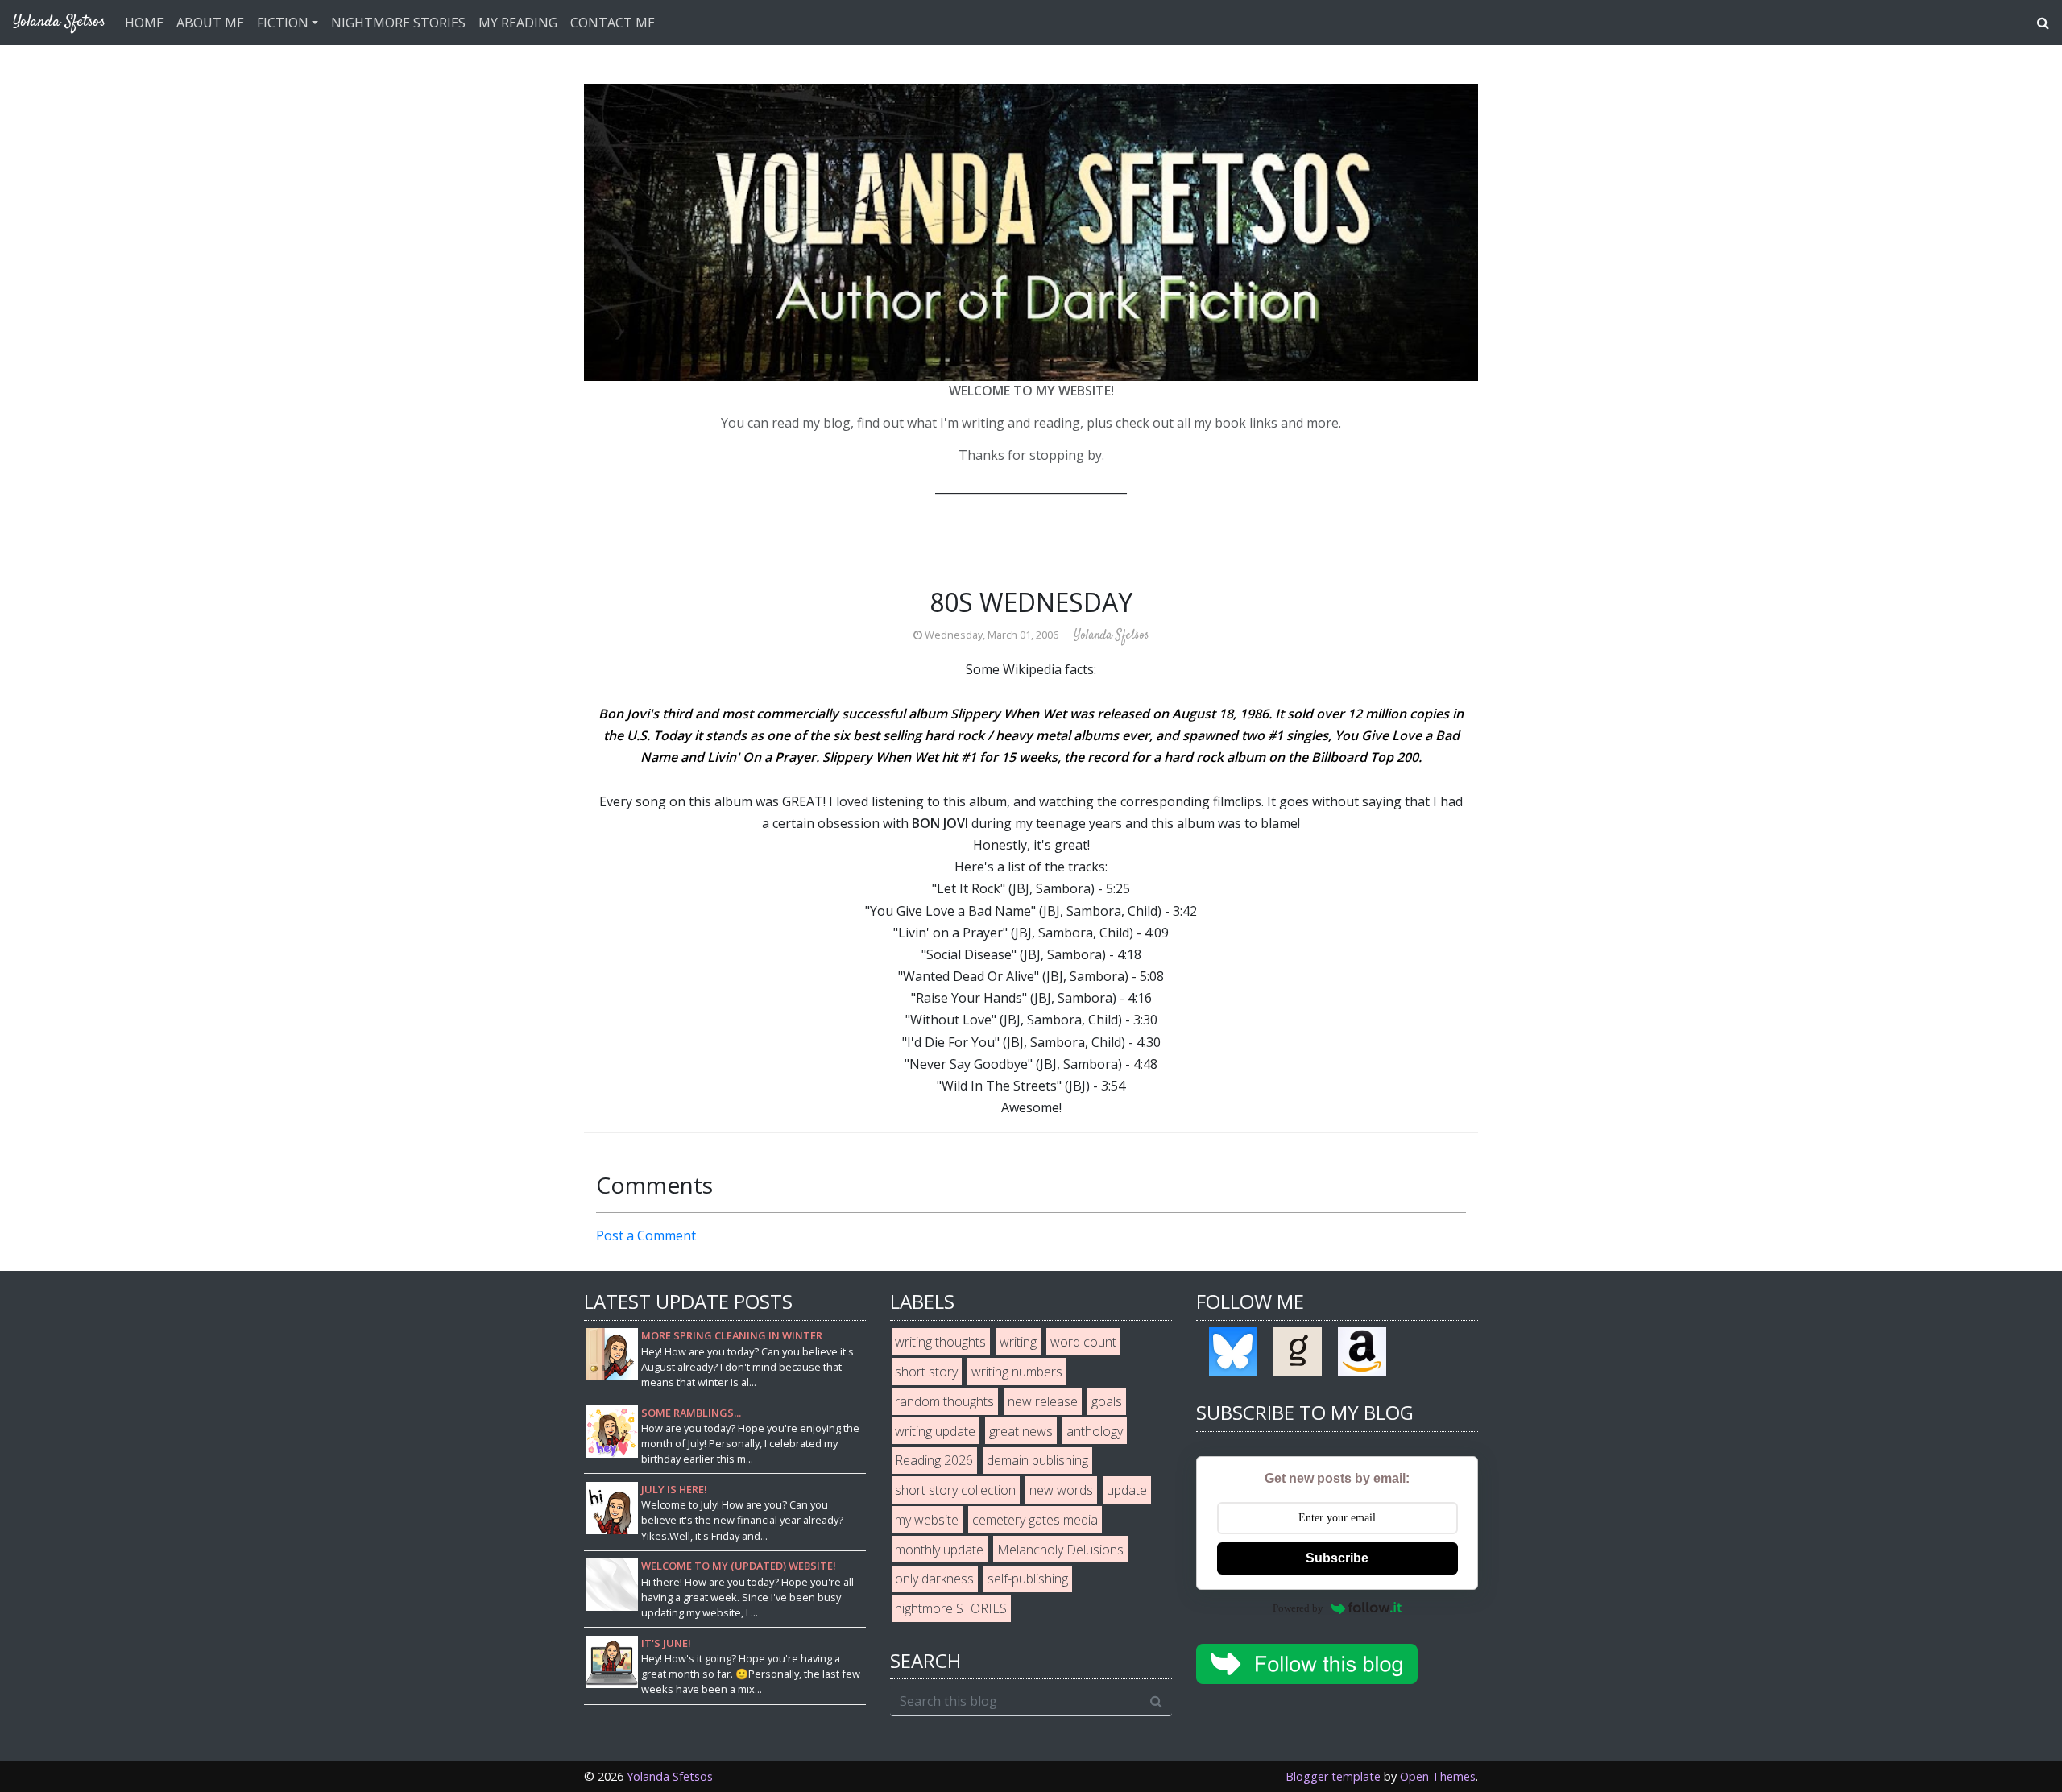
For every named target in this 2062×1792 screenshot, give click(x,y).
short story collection (955, 1490)
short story (926, 1372)
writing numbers (1017, 1372)
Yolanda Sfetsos (670, 1776)
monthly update (939, 1550)
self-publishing (1028, 1579)
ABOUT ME (210, 23)
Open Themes (1438, 1776)
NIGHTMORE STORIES (398, 23)
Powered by (1298, 1608)
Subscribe (1337, 1558)
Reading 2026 (934, 1460)
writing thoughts (940, 1342)
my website (927, 1520)
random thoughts (944, 1401)
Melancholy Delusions (1060, 1550)
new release (1043, 1401)
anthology (1095, 1431)
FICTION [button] (283, 23)
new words (1061, 1490)
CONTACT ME (613, 23)
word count (1083, 1342)
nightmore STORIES (951, 1608)
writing (1018, 1342)
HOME (144, 23)
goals (1107, 1401)
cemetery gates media (1035, 1520)
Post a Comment (646, 1235)
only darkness (934, 1579)
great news (1021, 1431)
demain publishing (1037, 1460)
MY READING (518, 23)
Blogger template (1333, 1776)
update (1127, 1490)
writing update (935, 1431)
